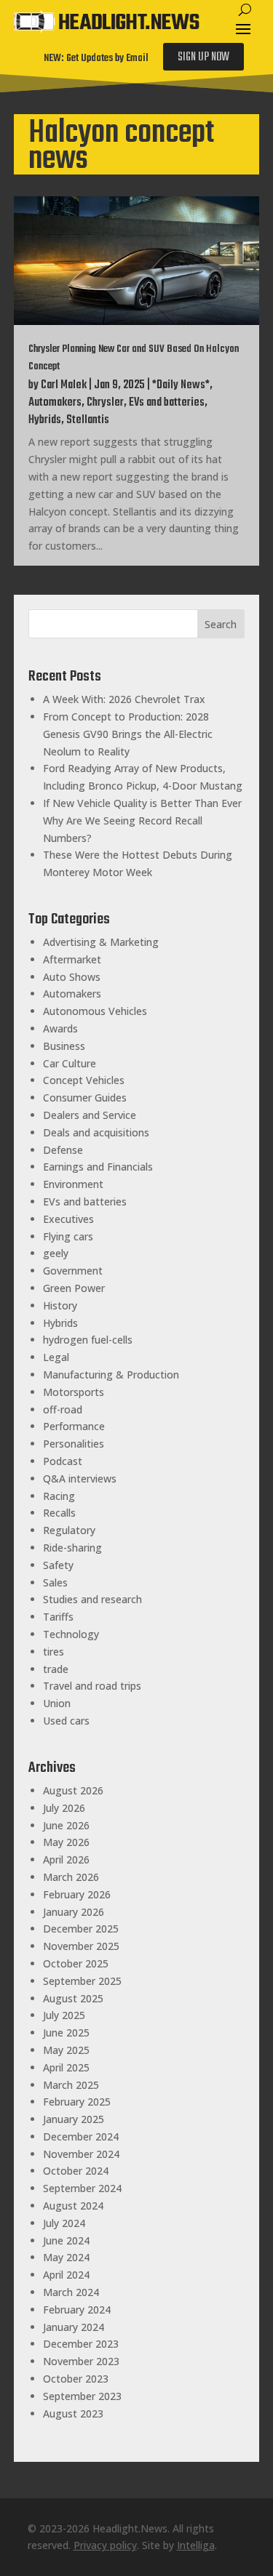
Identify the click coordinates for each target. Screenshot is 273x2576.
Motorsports (74, 1392)
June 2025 (66, 2033)
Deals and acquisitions (96, 1132)
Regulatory (69, 1530)
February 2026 (77, 1894)
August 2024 (73, 2206)
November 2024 (81, 2154)
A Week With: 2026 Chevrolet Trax (124, 699)
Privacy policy (105, 2545)
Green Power (74, 1288)
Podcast (63, 1461)
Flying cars (68, 1236)
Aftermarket (72, 959)
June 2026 (66, 1825)
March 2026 (71, 1877)
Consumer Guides (85, 1098)
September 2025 (82, 1981)
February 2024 (77, 2310)
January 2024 (74, 2327)
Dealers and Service (90, 1115)
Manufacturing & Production (111, 1375)
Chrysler (105, 403)
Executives (68, 1219)
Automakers (55, 403)
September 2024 (82, 2188)
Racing (59, 1496)
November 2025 (81, 1946)
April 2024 (66, 2275)
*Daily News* (181, 385)
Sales (55, 1582)
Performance (74, 1426)
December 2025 (81, 1929)
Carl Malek (64, 385)
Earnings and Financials (98, 1167)
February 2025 (77, 2102)
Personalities (74, 1444)
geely (56, 1253)
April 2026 (66, 1859)
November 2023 (81, 2361)
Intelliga (196, 2545)
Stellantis (88, 420)
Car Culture (70, 1063)
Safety (58, 1565)
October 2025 (76, 1963)
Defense (63, 1150)
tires (54, 1652)
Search (221, 624)
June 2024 (66, 2240)
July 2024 (64, 2223)
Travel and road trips (92, 1686)
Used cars (66, 1721)
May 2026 (66, 1842)
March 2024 (71, 2292)
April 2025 (66, 2067)
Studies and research (92, 1599)
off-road (63, 1409)
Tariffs (58, 1617)
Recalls (59, 1513)
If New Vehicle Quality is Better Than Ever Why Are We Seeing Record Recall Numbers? (142, 820)
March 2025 (71, 2085)
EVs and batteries (167, 403)
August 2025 (73, 1998)
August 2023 (73, 2414)
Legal (56, 1357)
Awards (60, 1028)
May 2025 (66, 2050)
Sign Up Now (203, 57)
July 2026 (64, 1808)
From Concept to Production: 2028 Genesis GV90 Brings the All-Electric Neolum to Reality (128, 734)
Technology (71, 1634)
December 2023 (81, 2344)
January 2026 (74, 1912)
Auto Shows (72, 977)
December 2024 (81, 2136)
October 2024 (76, 2171)
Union (57, 1703)
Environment (73, 1184)
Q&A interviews (80, 1478)
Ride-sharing (72, 1548)
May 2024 (66, 2257)
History (60, 1305)
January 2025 (74, 2119)
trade (56, 1669)
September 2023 (82, 2396)
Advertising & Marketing (101, 942)
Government (73, 1271)
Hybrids (45, 420)
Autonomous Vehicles (95, 1011)
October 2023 (76, 2379)
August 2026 (73, 1790)
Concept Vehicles (84, 1080)
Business (64, 1046)
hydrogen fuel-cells (88, 1340)
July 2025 (64, 2015)
